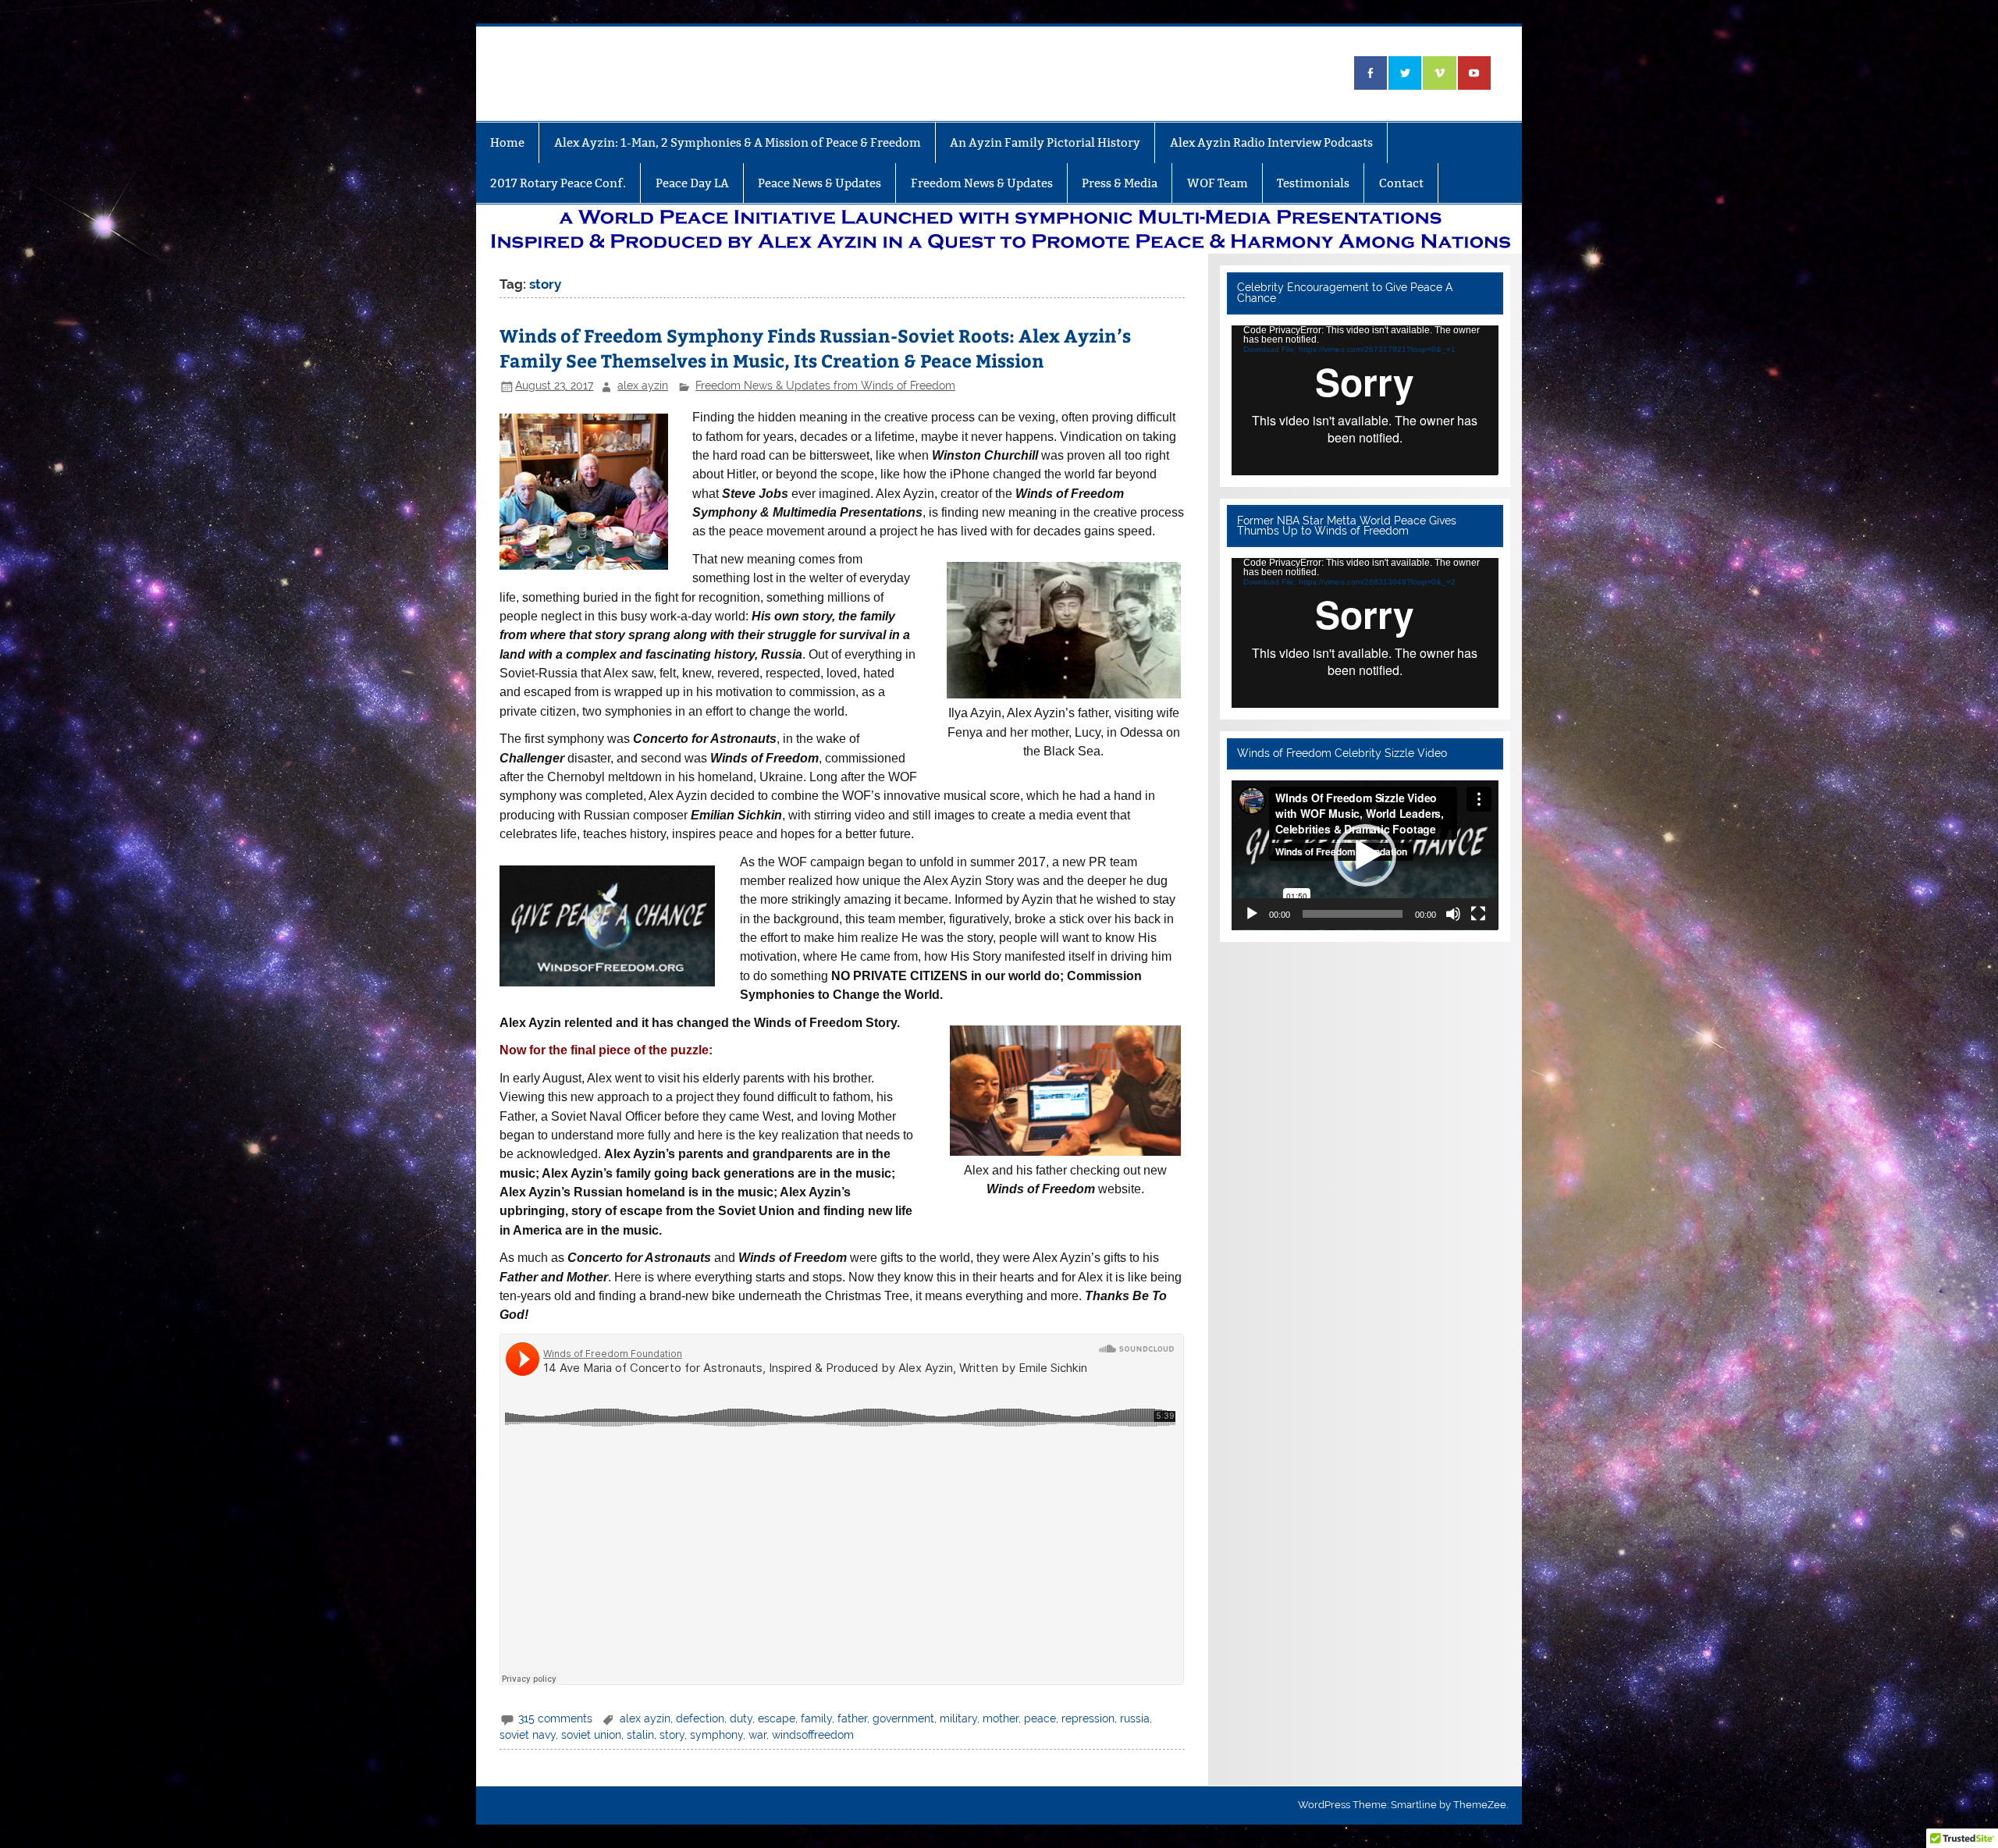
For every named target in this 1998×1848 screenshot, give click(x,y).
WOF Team (1218, 183)
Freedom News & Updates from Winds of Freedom (825, 386)
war (757, 1735)
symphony (716, 1735)
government (903, 1718)
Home (507, 142)
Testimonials (1313, 183)
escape (777, 1718)
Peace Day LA (692, 183)
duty (741, 1718)
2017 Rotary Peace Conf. (558, 183)
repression (1088, 1718)
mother (1001, 1718)
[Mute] (1453, 914)
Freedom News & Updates (982, 183)
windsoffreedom (813, 1735)
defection (700, 1718)
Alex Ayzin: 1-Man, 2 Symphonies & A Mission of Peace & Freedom (738, 142)
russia (1135, 1718)
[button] (1365, 855)
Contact (1401, 183)
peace (1040, 1718)
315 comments (555, 1718)
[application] (1365, 400)
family (816, 1718)
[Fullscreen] (1478, 914)
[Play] (1252, 914)
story (672, 1735)
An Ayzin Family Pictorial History (1045, 142)
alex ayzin (643, 386)
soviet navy (528, 1735)
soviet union (591, 1735)
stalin (640, 1735)
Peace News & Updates (819, 183)
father (852, 1718)
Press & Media (1120, 183)
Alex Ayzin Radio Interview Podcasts (1271, 142)
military (958, 1718)
